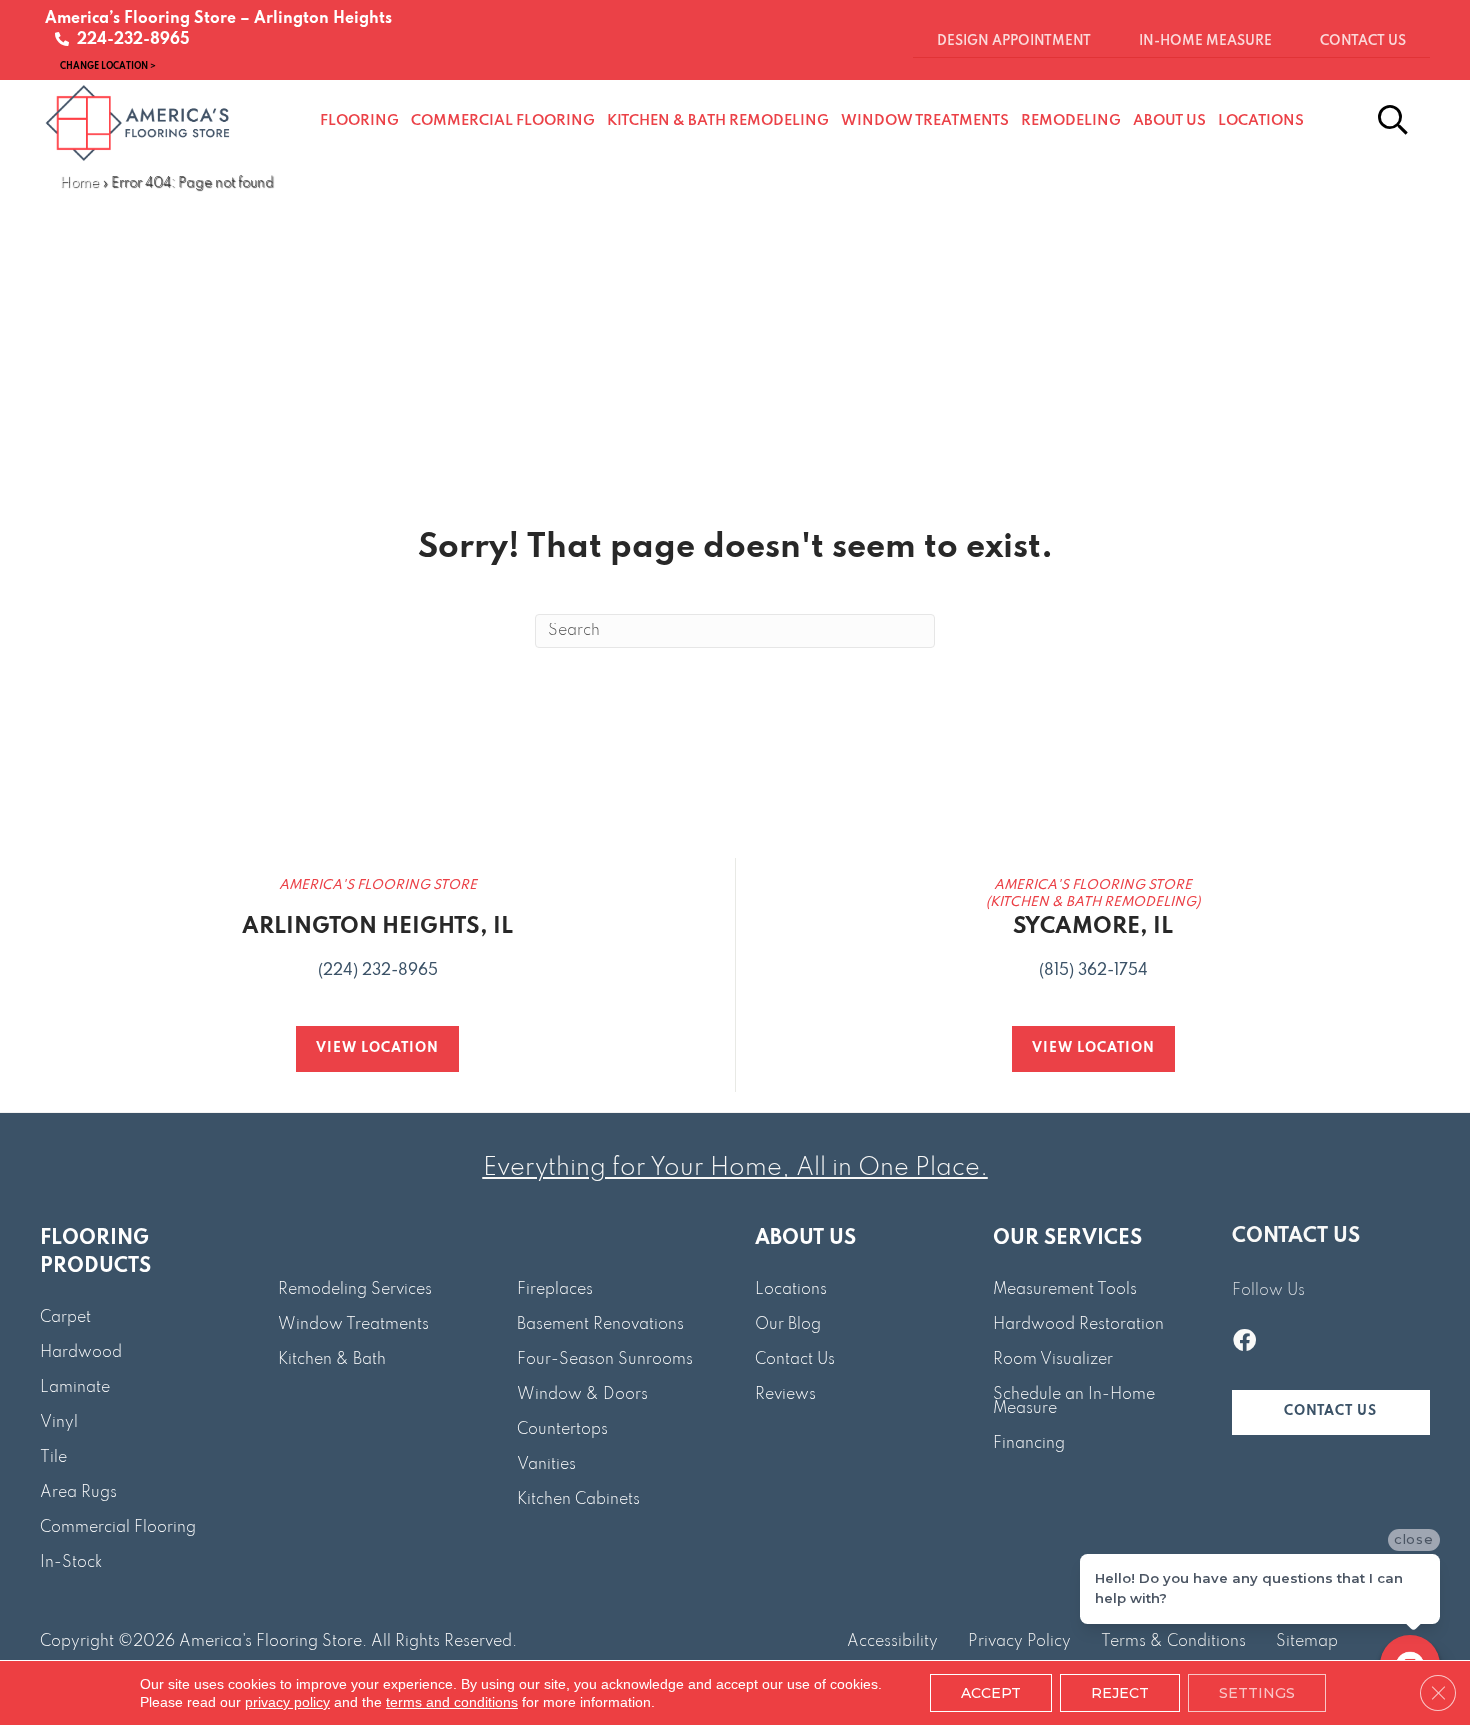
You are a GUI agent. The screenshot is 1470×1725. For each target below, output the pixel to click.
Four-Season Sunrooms (605, 1360)
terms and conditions (452, 1702)
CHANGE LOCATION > (108, 65)
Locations (791, 1290)
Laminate (75, 1388)
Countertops (562, 1430)
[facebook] (1244, 1343)
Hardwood (81, 1353)
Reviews (785, 1395)
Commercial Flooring (118, 1528)
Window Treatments (353, 1325)
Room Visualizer (1053, 1360)
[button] (1331, 1412)
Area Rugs (78, 1493)
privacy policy (287, 1702)
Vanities (546, 1465)
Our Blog (788, 1325)
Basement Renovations (600, 1325)
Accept (991, 1693)
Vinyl (59, 1423)
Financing (1029, 1444)
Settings (1257, 1693)
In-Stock (71, 1563)
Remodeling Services (355, 1290)
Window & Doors (582, 1395)
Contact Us (795, 1360)
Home (79, 183)
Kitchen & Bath (332, 1360)
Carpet (65, 1318)
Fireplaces (555, 1290)
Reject (1120, 1693)
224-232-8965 (129, 40)
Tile (53, 1458)
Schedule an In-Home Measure (1074, 1402)
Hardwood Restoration (1078, 1325)
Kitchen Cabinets (578, 1500)
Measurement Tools (1065, 1290)
